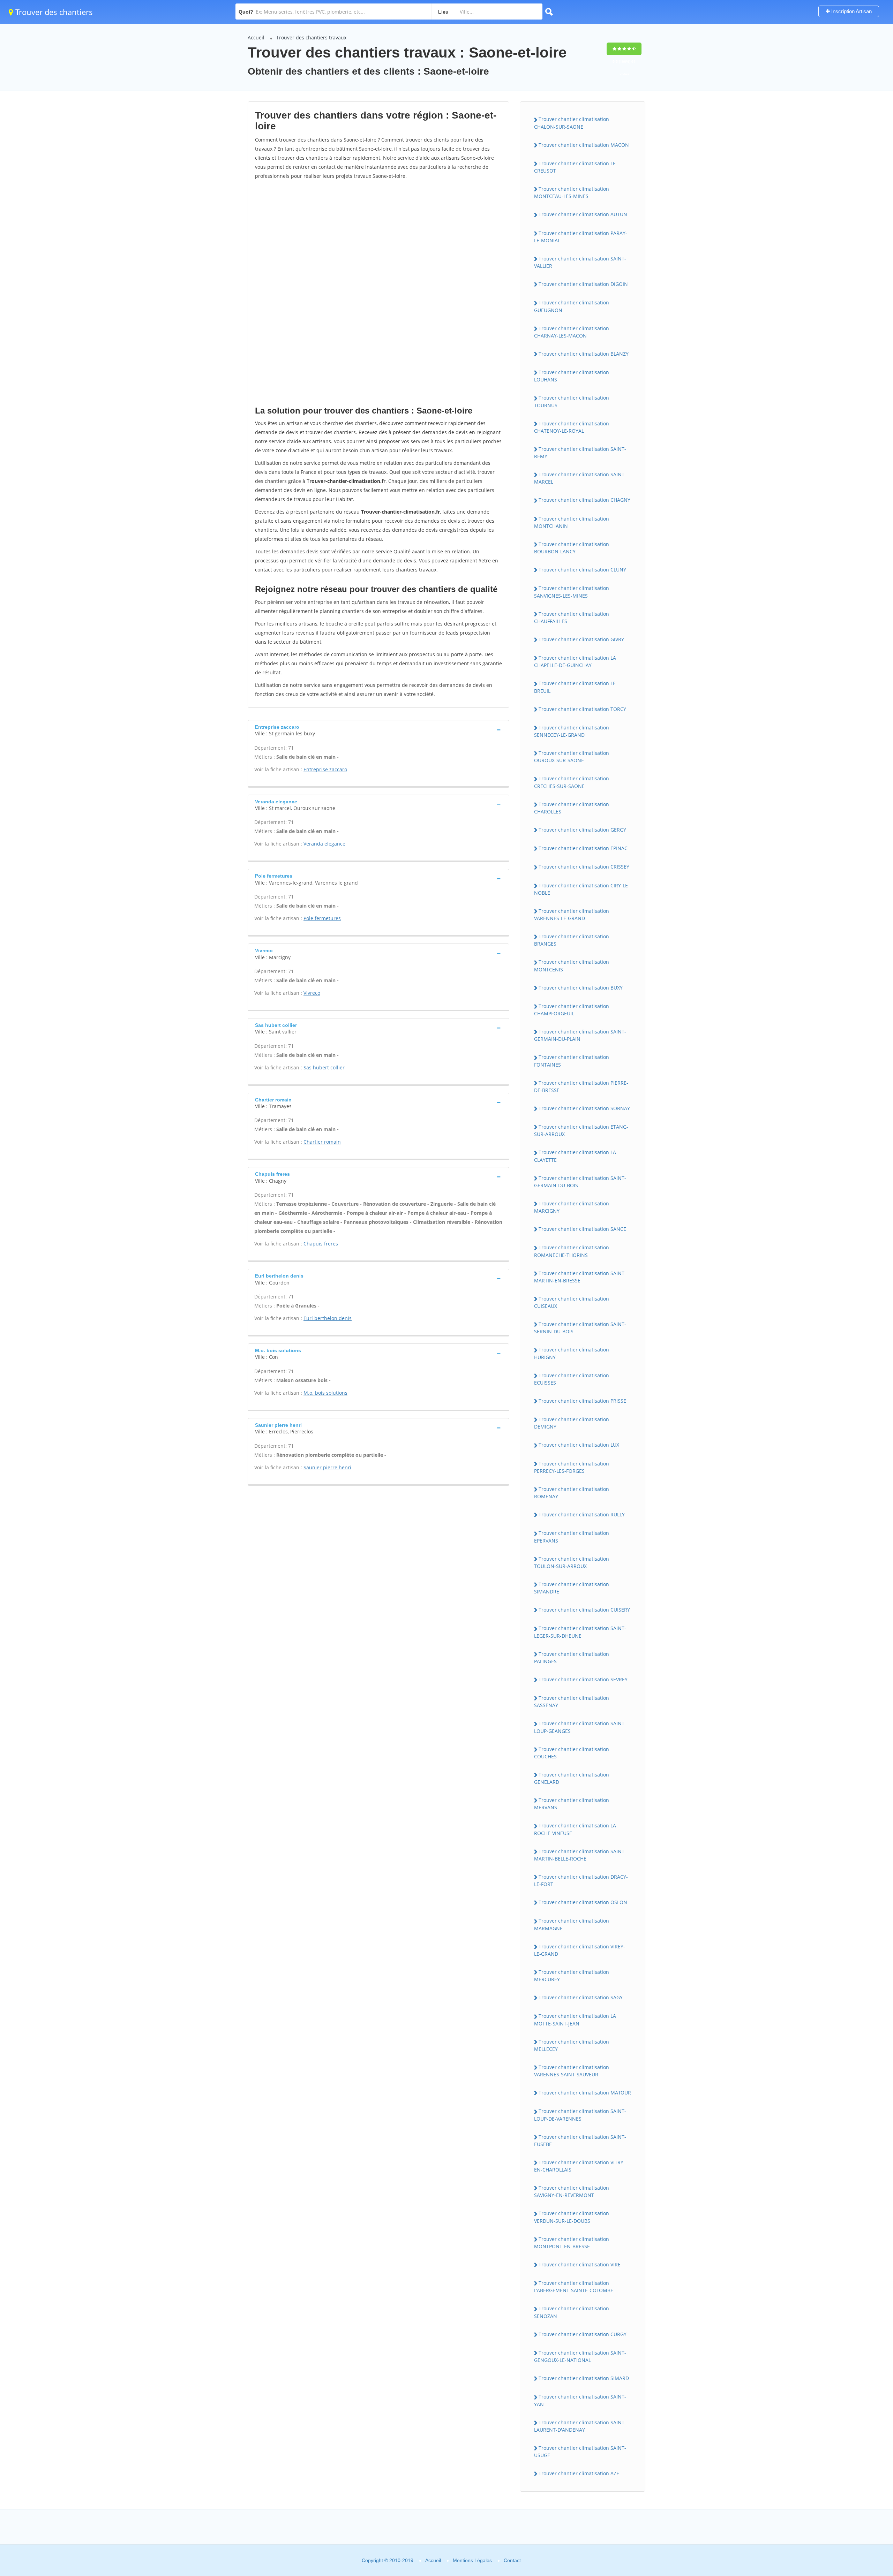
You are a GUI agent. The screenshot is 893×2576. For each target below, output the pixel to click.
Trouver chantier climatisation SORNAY (584, 1108)
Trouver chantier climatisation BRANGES (572, 940)
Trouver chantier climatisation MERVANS (572, 1804)
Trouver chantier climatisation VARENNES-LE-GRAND (572, 915)
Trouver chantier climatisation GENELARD (572, 1778)
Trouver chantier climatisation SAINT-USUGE (580, 2452)
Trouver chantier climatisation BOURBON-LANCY (572, 548)
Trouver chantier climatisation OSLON (583, 1902)
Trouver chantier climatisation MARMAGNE (572, 1924)
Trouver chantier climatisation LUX (579, 1445)
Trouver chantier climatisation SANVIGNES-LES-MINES (572, 592)
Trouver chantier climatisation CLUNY (582, 570)
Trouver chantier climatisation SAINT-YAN (580, 2400)
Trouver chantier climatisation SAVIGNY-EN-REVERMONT (572, 2191)
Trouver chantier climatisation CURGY (583, 2334)
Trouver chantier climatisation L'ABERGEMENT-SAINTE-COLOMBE (574, 2287)
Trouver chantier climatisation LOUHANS (572, 376)
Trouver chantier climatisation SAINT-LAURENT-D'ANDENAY (580, 2426)
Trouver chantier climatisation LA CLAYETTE (575, 1156)
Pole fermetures (322, 918)
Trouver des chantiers (53, 12)
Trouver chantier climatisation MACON (584, 145)
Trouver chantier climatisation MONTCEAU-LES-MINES (572, 192)
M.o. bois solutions (325, 1393)
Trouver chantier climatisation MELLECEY (572, 2045)
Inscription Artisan (851, 11)
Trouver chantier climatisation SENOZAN (572, 2312)
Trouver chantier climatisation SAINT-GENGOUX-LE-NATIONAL (580, 2356)
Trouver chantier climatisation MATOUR (585, 2093)
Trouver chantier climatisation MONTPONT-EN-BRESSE (572, 2243)
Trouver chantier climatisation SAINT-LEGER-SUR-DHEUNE (580, 1632)
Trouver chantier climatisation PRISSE (582, 1401)
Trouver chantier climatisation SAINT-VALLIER (580, 262)
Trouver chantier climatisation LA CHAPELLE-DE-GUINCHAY (575, 661)
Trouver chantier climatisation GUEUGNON (572, 306)
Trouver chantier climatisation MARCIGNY (572, 1207)
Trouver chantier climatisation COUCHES (572, 1753)
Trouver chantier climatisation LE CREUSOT (575, 167)
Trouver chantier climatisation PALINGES (572, 1658)
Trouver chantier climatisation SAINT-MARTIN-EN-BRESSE (580, 1277)
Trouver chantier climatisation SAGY (581, 1997)
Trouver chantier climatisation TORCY (582, 709)
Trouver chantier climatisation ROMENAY (572, 1493)
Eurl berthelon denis (328, 1318)
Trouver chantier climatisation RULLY (582, 1514)
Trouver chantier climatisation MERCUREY (572, 1976)
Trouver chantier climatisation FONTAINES (572, 1061)
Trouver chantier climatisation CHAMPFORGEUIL (572, 1010)
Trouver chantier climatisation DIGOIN (583, 284)
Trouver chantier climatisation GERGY (582, 830)
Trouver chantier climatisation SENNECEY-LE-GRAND (572, 731)
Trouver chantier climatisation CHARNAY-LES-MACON (572, 332)
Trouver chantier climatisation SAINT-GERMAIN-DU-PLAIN (580, 1035)
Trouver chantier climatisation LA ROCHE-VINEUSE (575, 1829)
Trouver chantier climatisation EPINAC (583, 848)
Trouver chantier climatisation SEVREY (583, 1679)
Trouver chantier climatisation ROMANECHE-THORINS (572, 1251)
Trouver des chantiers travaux (311, 37)
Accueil (256, 37)
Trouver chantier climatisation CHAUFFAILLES (572, 618)
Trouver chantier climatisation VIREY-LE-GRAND (580, 1950)
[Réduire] (852, 2476)
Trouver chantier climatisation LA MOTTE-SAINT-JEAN (575, 2020)
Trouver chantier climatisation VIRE (580, 2264)
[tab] (378, 730)
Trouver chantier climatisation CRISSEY (584, 867)
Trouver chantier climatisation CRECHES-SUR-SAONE (572, 782)
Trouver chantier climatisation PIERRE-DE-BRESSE (581, 1086)
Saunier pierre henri (327, 1467)
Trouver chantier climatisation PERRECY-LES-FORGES (572, 1467)
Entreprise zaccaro (325, 769)
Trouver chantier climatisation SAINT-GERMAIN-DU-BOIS (580, 1182)
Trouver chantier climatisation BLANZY (584, 354)
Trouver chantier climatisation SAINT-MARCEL (580, 478)
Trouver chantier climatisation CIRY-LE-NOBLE (582, 889)
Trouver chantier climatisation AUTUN (583, 214)
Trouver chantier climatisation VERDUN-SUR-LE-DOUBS (572, 2217)
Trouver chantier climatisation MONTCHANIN (572, 522)
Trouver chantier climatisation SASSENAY (572, 1702)
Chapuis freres (321, 1244)
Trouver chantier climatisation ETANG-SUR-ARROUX (581, 1130)
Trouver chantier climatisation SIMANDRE (572, 1588)
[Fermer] (865, 2476)
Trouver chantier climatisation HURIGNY (572, 1353)
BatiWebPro (827, 2539)
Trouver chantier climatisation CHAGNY (584, 500)
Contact (512, 2560)
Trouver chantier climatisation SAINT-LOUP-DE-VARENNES (580, 2115)
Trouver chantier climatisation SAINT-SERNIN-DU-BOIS (580, 1328)
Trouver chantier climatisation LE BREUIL (575, 687)
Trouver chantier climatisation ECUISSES (572, 1379)
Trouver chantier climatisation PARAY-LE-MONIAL (581, 237)
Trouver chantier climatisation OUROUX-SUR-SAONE (572, 757)
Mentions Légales (472, 2560)
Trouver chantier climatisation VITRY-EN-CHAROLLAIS (580, 2166)
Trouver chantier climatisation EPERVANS (572, 1537)
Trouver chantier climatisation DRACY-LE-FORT (581, 1880)
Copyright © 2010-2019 (388, 2560)
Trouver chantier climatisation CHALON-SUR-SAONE (572, 123)
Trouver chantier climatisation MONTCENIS (572, 965)
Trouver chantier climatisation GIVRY (581, 639)
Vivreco (312, 993)
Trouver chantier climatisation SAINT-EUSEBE (580, 2141)
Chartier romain (322, 1142)
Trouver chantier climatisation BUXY (581, 988)
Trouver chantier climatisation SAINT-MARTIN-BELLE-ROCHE (580, 1855)
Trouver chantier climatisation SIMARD (584, 2378)
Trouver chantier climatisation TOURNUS (572, 401)
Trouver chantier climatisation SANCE (582, 1229)
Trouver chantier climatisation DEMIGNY (572, 1423)
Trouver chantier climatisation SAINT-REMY (580, 453)
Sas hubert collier (324, 1067)
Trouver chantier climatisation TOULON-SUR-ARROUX (572, 1562)
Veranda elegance (324, 844)
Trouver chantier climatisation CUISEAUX (572, 1302)
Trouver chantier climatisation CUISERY (584, 1610)
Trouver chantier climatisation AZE (579, 2473)
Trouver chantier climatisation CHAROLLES (572, 808)
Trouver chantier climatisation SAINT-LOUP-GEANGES (580, 1727)
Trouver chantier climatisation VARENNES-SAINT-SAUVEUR (572, 2071)
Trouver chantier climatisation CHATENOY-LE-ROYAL (572, 427)
